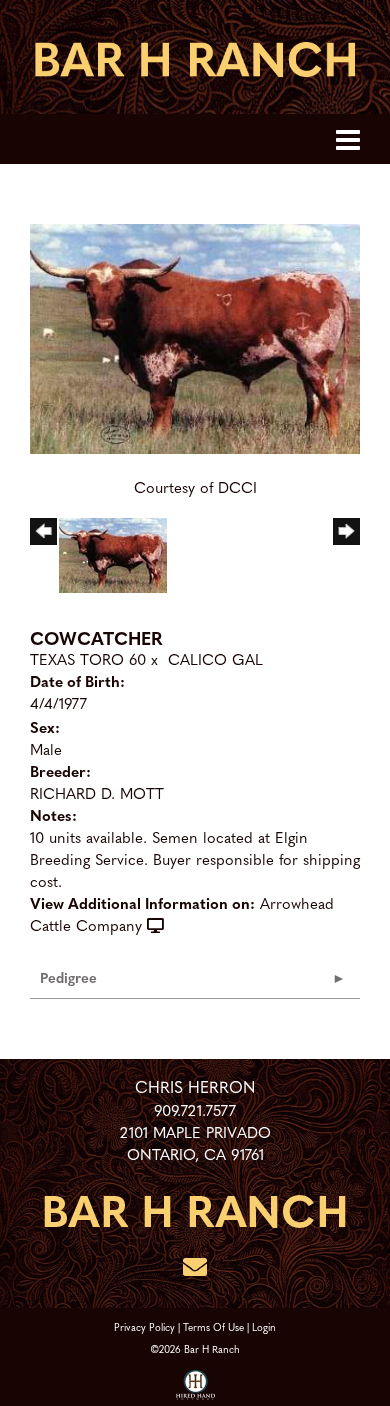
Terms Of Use (213, 1326)
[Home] (195, 1209)
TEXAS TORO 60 (88, 659)
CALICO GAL (215, 659)
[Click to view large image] (195, 336)
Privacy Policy (144, 1326)
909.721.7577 (195, 1110)
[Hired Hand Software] (195, 1385)
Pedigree (68, 977)
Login (264, 1326)
